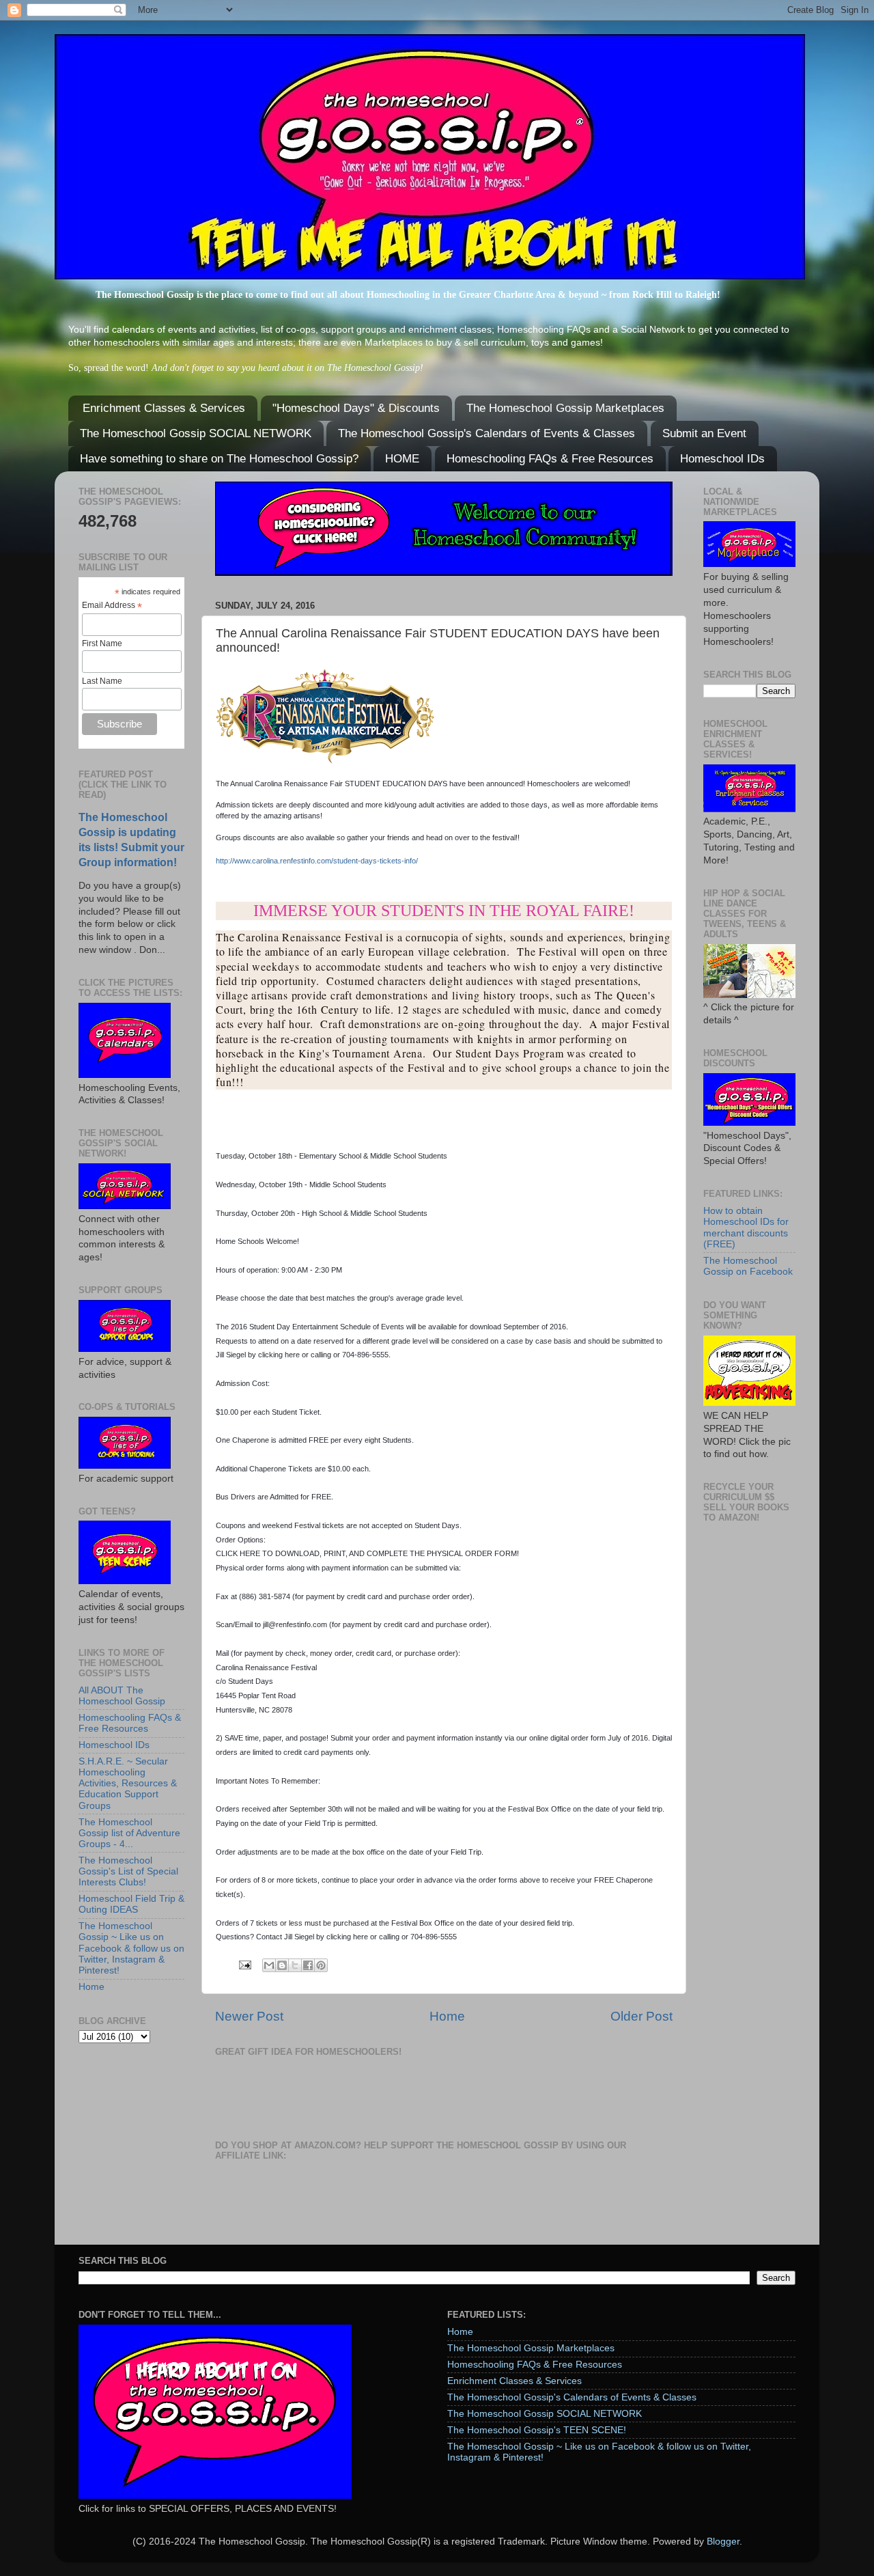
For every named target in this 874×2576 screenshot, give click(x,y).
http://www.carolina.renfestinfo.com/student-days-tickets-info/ (317, 861)
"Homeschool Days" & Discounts (356, 408)
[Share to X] (295, 1965)
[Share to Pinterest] (321, 1965)
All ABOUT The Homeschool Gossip (122, 1696)
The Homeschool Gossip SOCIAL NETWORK (196, 433)
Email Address (112, 606)
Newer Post (249, 2016)
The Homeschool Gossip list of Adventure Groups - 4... (129, 1833)
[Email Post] (244, 1964)
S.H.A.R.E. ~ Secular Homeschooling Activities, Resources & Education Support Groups (128, 1784)
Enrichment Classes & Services (164, 408)
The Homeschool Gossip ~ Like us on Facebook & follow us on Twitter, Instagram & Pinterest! (131, 1948)
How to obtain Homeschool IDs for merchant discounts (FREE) (746, 1228)
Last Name (102, 681)
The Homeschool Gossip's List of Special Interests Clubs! (128, 1871)
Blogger (723, 2542)
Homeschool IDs (722, 459)
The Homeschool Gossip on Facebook (748, 1266)
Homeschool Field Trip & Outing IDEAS (131, 1904)
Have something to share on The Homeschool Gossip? (219, 459)
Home (447, 2016)
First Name (102, 643)
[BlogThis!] (282, 1965)
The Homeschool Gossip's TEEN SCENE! (537, 2430)
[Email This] (269, 1965)
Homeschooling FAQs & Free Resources (550, 459)
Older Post (642, 2016)
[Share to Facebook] (308, 1965)
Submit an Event (704, 433)
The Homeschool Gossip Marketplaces (565, 408)
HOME (402, 459)
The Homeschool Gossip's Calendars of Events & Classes (487, 433)
